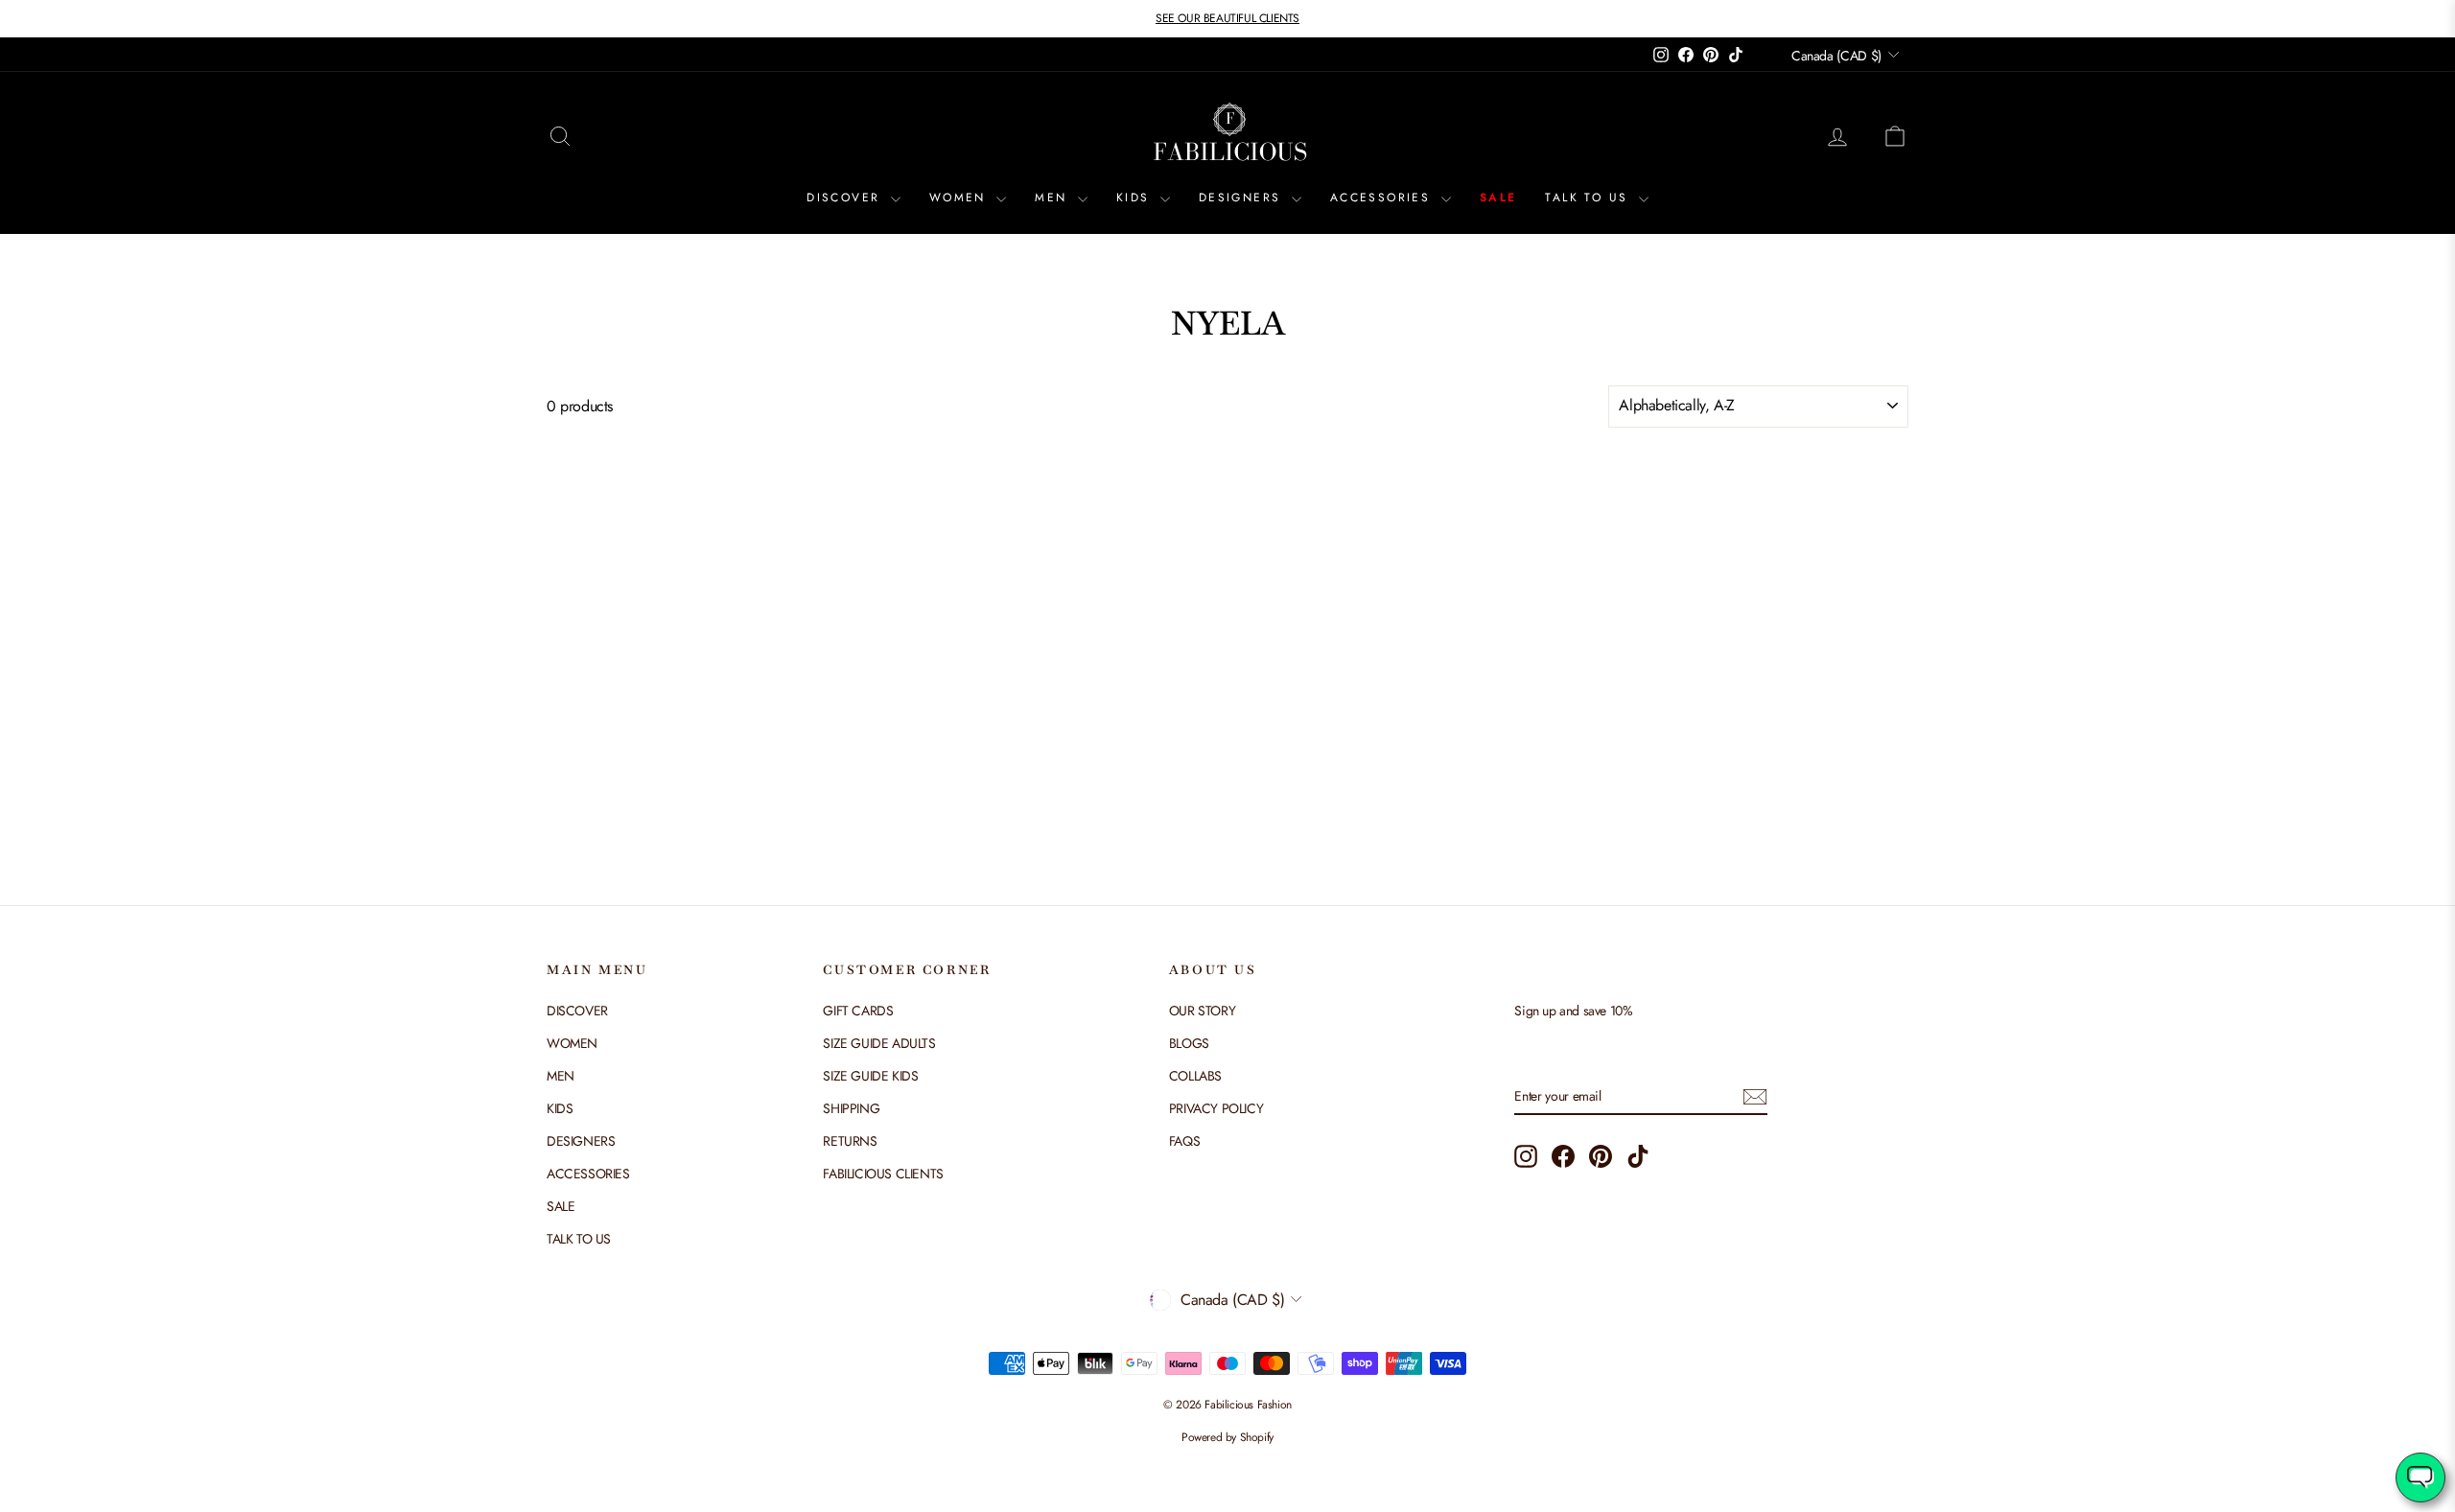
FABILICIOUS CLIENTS (883, 1174)
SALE (1498, 198)
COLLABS (1195, 1076)
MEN (1054, 198)
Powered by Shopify (1227, 1437)
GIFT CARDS (858, 1011)
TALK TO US (1589, 198)
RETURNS (850, 1141)
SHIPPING (851, 1108)
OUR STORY (1202, 1011)
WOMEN (960, 198)
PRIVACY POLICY (1216, 1108)
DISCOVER (846, 198)
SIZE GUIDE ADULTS (879, 1043)
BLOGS (1189, 1043)
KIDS (1136, 198)
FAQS (1184, 1141)
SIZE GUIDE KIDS (870, 1076)
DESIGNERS (1243, 198)
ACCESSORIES (1383, 198)
